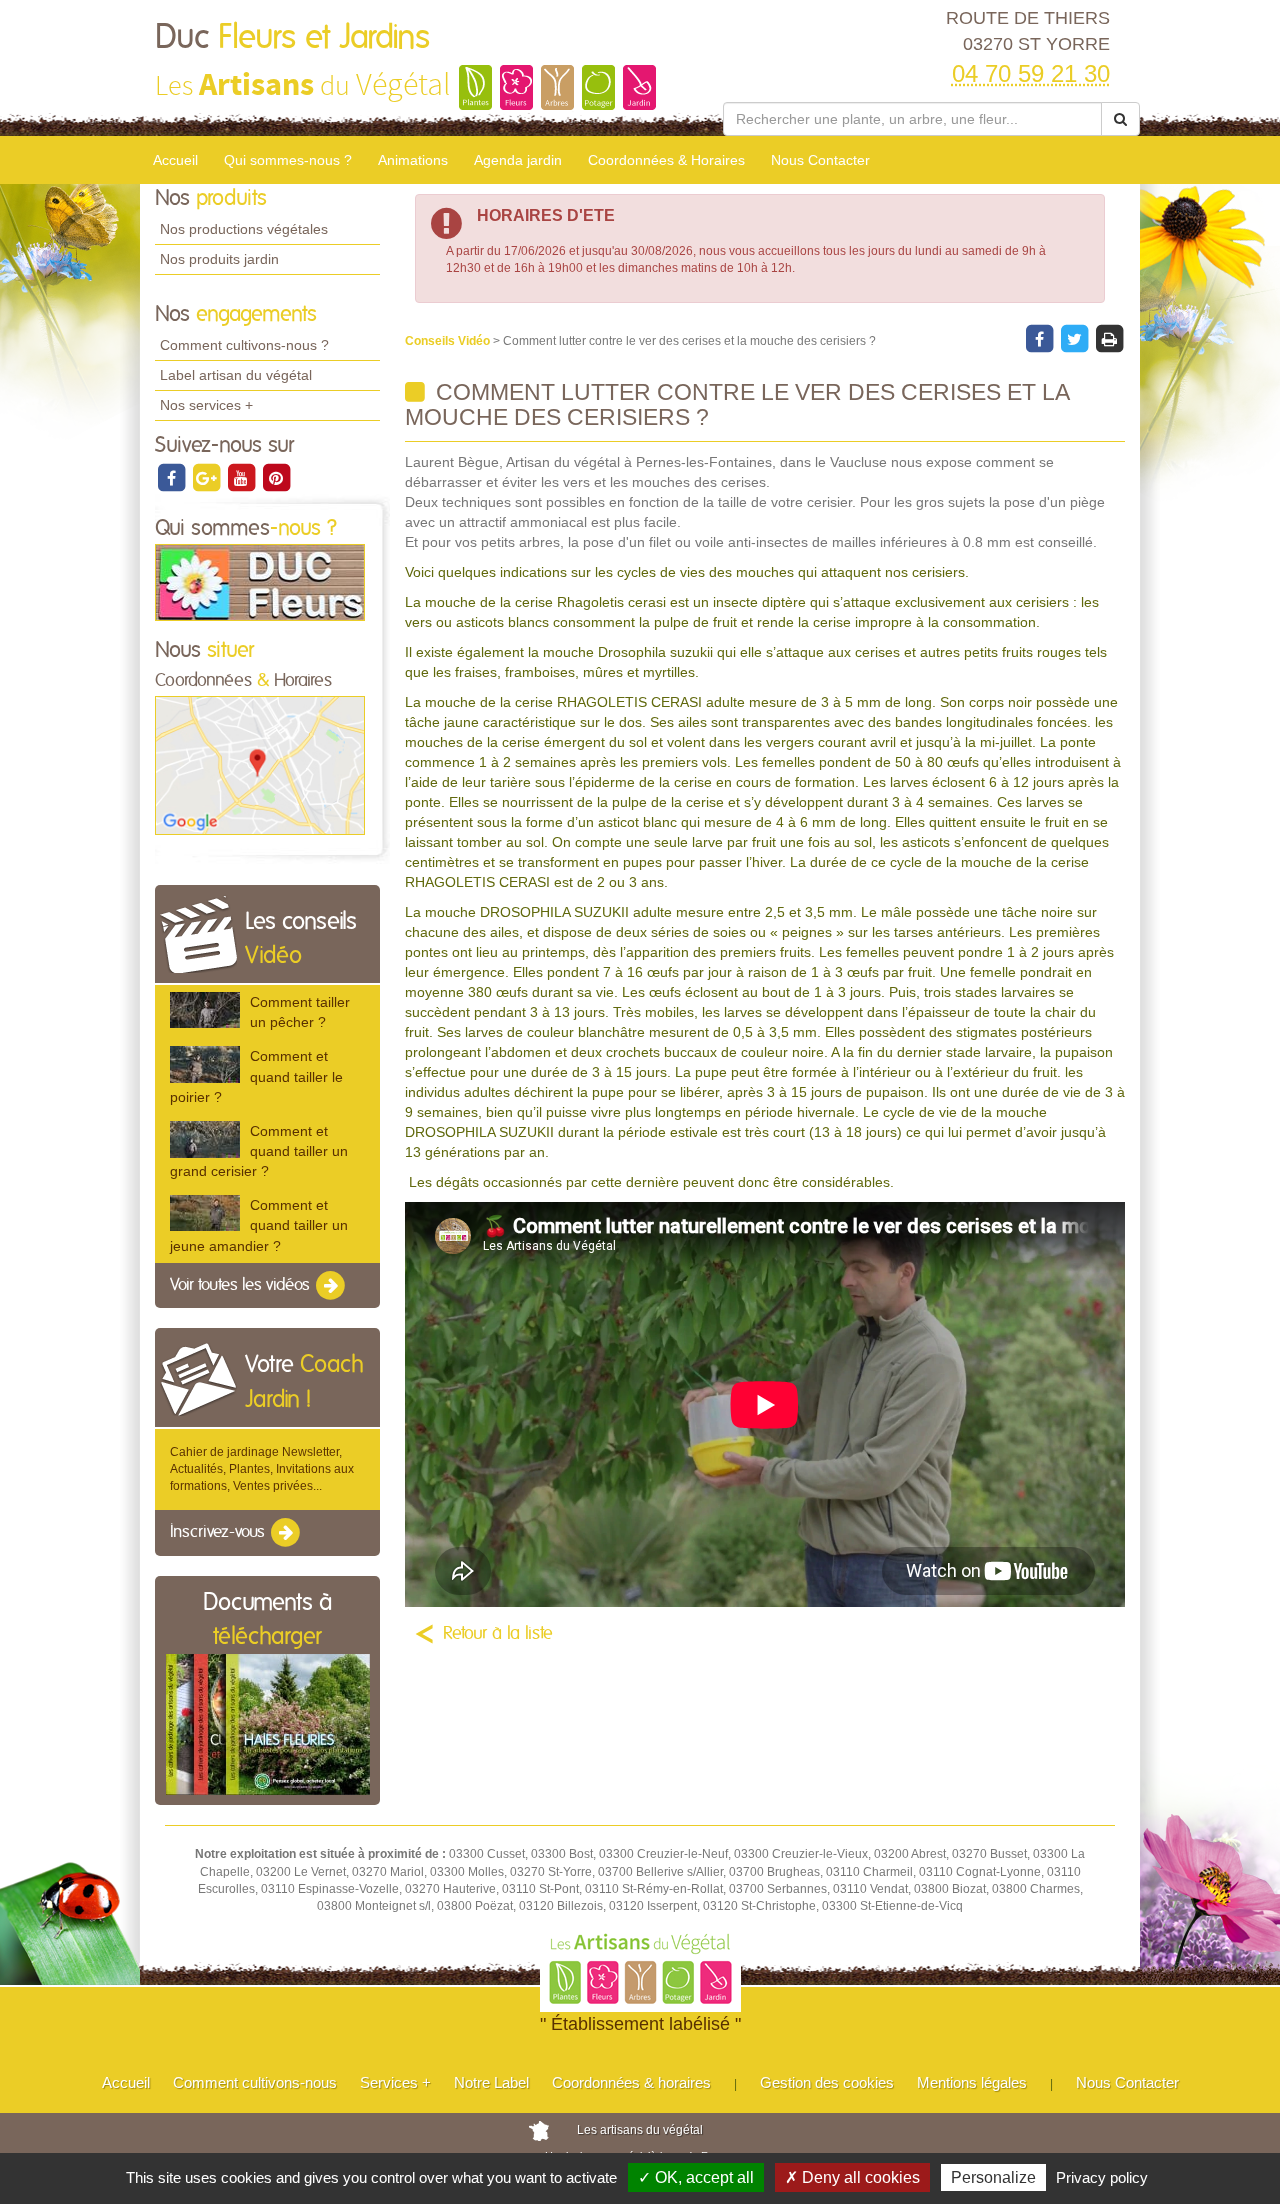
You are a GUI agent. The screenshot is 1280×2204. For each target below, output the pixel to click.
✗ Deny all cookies (852, 2177)
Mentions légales (972, 2082)
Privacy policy (1102, 2177)
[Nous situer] (260, 765)
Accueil (175, 160)
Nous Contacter (820, 160)
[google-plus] (207, 477)
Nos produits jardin (219, 259)
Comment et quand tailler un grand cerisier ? (259, 1151)
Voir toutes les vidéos (242, 1285)
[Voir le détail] (205, 1010)
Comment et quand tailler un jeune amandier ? (259, 1225)
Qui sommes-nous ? (288, 160)
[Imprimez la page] (1109, 338)
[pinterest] (276, 477)
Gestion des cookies (827, 2082)
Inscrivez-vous (219, 1533)
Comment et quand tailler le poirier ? (256, 1076)
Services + (395, 2082)
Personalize (993, 2177)
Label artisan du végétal (236, 375)
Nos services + (206, 405)
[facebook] (172, 477)
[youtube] (242, 477)
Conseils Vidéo (449, 341)
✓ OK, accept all (696, 2177)
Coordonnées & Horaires (666, 160)
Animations (413, 160)
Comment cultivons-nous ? (244, 345)
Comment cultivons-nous (255, 2082)
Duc (292, 38)
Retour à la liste (498, 1634)
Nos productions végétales (244, 229)
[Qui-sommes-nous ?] (260, 582)
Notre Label (491, 2082)
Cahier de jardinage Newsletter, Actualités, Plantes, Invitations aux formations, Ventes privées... (262, 1469)
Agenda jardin (518, 160)
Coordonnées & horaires (631, 2082)
